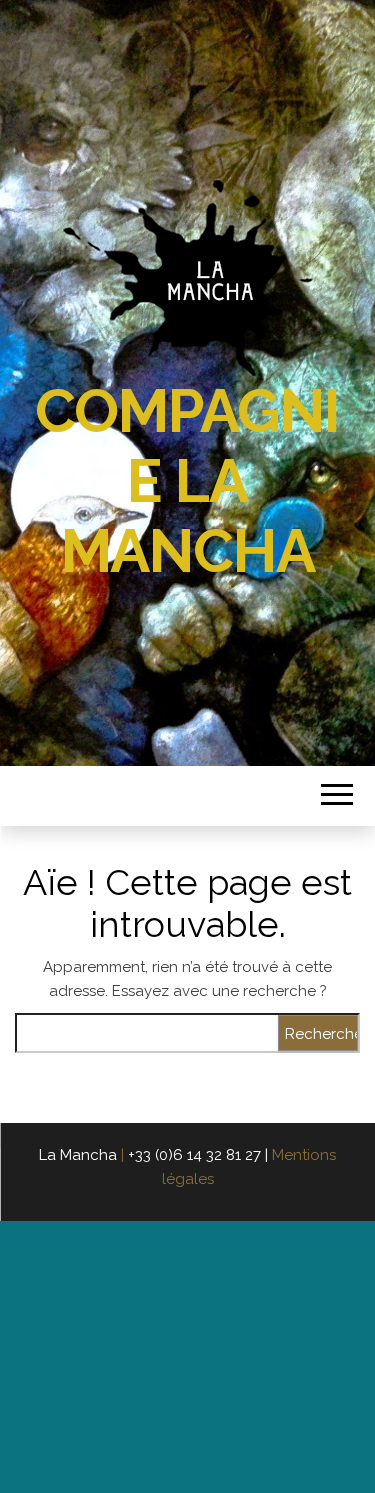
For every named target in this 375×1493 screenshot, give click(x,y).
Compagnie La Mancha (187, 481)
